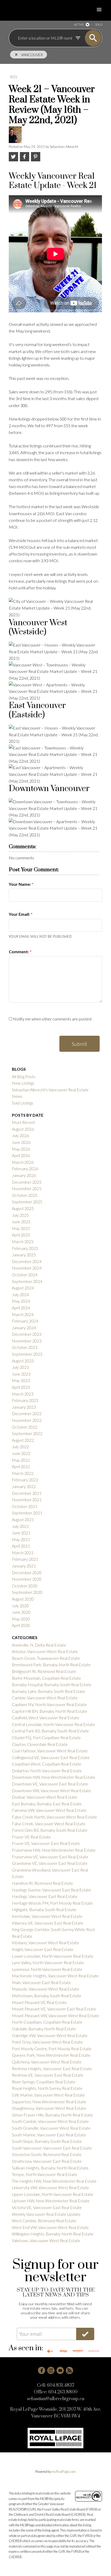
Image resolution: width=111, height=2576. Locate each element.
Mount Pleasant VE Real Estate (39, 2002)
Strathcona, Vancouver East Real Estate (47, 2161)
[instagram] (51, 2370)
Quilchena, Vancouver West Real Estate (47, 2062)
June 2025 (21, 1222)
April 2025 (21, 1235)
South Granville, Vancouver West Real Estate (51, 2128)
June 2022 (21, 1453)
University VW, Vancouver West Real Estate (50, 2187)
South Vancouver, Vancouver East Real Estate (52, 2148)
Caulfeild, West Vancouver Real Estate (46, 1718)
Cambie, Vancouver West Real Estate (45, 1698)
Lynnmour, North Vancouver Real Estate (47, 1969)
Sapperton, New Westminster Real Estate (49, 2102)
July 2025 (20, 1215)
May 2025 (21, 1228)
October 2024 (25, 1275)
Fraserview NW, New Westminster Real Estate (54, 1850)
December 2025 (27, 1182)
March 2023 (23, 1394)
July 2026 (20, 1135)
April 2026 (21, 1155)
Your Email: (20, 914)
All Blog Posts (24, 1076)
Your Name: (20, 884)
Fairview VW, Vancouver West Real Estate (49, 1810)
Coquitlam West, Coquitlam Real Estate (47, 1764)
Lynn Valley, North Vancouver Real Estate (48, 1962)
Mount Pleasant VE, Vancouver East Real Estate (54, 2009)
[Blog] (69, 2370)
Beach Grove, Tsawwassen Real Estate (46, 1658)
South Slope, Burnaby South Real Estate (47, 2141)
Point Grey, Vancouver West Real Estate (47, 2042)
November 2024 (27, 1268)
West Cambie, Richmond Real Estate (44, 2221)
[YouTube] (60, 2370)
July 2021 (20, 1526)
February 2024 (25, 1321)
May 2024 (21, 1301)
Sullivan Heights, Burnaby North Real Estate (50, 2168)
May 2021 (21, 1539)
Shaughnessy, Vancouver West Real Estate (49, 2108)
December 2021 (27, 1493)
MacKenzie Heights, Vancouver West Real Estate (55, 1976)
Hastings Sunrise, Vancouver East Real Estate (51, 1890)
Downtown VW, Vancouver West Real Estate (51, 1790)
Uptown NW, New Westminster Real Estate (51, 2201)
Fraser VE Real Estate (31, 1837)
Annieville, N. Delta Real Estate (39, 1645)
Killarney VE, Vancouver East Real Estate (48, 1923)
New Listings (23, 1083)
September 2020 (27, 1592)
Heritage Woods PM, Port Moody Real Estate (52, 1903)
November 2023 (27, 1341)
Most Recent (23, 1122)
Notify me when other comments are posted (52, 1019)
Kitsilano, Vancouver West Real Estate (45, 1943)
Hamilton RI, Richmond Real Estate (42, 1883)
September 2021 (27, 1513)
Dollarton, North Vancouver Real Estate (47, 1771)
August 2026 (23, 1129)
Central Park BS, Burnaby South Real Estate (50, 1731)
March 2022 (23, 1473)
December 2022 (27, 1413)
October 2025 (25, 1195)
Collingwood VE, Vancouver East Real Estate (51, 1757)
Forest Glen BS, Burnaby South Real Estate (50, 1830)
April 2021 (21, 1546)
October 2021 (25, 1506)
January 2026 (24, 1175)
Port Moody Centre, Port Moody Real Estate (52, 2049)
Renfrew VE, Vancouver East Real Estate (48, 2075)
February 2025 (25, 1248)
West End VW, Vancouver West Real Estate (50, 2227)
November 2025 (27, 1188)
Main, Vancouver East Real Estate (41, 1982)
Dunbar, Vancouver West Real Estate (45, 1797)
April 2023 (21, 1387)
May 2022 (21, 1460)
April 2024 (21, 1308)
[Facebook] (42, 2370)
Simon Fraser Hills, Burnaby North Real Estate (52, 2115)
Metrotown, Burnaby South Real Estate (47, 1996)
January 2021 (24, 1566)
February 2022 (25, 1480)
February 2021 (25, 1559)
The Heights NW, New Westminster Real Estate (54, 2181)
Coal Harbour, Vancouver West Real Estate (50, 1751)
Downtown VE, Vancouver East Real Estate (50, 1784)
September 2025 (27, 1202)
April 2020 (21, 1625)
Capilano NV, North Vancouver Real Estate (49, 1704)
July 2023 (20, 1367)
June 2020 (21, 1612)
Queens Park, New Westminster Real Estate (51, 2055)
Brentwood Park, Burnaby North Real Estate (51, 1665)
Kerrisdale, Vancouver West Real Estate (47, 1916)
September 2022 (27, 1433)
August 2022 (23, 1440)
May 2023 (21, 1380)
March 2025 (23, 1241)
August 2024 (23, 1288)
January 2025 (24, 1255)
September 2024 (27, 1281)
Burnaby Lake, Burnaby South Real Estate (49, 1691)
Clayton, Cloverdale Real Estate (40, 1744)
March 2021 (23, 1553)
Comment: (19, 952)
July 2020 (20, 1606)
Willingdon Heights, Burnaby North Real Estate (53, 2234)
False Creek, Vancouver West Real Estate (49, 1824)
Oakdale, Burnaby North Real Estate (44, 2029)
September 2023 (27, 1354)
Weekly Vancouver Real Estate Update (46, 2214)
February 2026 (25, 1169)
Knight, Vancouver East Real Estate (43, 1949)
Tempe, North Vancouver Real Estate (45, 2174)
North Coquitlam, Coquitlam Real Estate (47, 2022)
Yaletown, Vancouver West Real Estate (46, 2240)
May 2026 (21, 1149)
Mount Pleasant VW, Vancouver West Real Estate (55, 2015)
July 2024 (20, 1294)
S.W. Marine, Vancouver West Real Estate (48, 2095)
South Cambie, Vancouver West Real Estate (50, 2121)
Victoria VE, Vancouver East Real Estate (47, 2207)
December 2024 (27, 1261)
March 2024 (23, 1314)
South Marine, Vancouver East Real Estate (49, 2135)
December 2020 (27, 1572)
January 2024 (24, 1328)
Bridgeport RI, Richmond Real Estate (44, 1671)
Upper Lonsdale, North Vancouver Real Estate (53, 2194)
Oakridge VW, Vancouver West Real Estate (50, 2035)
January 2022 (24, 1486)
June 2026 (21, 1142)
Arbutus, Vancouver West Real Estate (45, 1651)
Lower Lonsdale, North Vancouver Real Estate (53, 1956)
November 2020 (27, 1579)
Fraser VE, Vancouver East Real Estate (46, 1843)
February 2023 (25, 1400)
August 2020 (23, 1599)
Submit (80, 1044)
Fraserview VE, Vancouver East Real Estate (50, 1857)
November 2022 (27, 1420)
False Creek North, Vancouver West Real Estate (54, 1817)
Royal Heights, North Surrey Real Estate (47, 2088)
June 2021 (21, 1533)
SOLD (99, 24)
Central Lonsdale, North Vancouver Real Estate (53, 1724)
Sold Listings (23, 1103)
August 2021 (23, 1519)
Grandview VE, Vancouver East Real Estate (50, 1863)
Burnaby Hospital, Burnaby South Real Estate (52, 1684)
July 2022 (20, 1447)
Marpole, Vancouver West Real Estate (46, 1989)
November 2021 (27, 1500)
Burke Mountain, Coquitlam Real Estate (46, 1678)
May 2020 (21, 1619)
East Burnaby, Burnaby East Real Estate (47, 1804)
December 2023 (27, 1334)
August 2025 (23, 1208)
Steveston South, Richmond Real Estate (47, 2154)
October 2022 (25, 1427)
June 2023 (21, 1374)
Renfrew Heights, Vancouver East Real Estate (52, 2068)
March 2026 (23, 1162)
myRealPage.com (64, 2472)
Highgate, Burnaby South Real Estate (44, 1909)
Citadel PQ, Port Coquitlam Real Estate (46, 1737)
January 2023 (24, 1407)
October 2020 (25, 1586)
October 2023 (25, 1347)
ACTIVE (79, 24)
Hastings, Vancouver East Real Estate (45, 1896)
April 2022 (21, 1466)
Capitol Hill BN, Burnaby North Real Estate (50, 1711)
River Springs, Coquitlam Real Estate (44, 2082)
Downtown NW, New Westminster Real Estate (54, 1777)
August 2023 (23, 1361)
